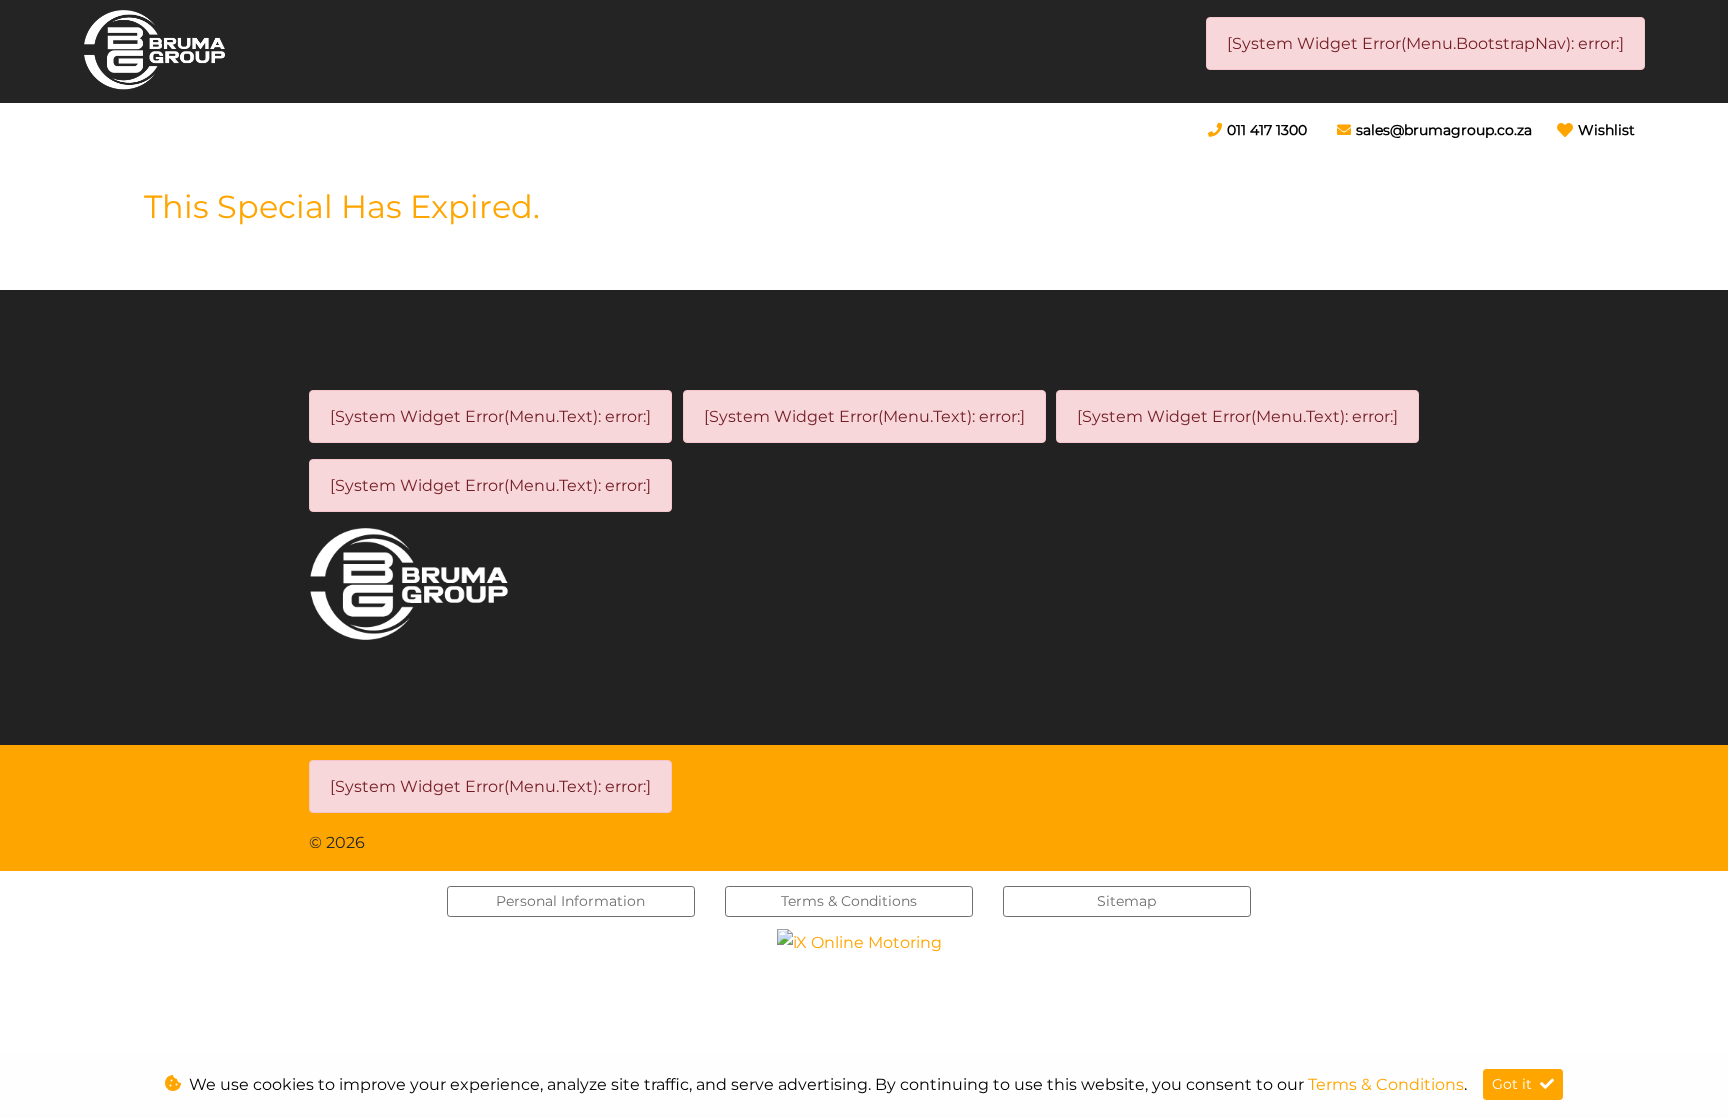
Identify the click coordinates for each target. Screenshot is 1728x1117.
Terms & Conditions (849, 901)
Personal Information (570, 901)
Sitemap (1126, 901)
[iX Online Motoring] (864, 941)
